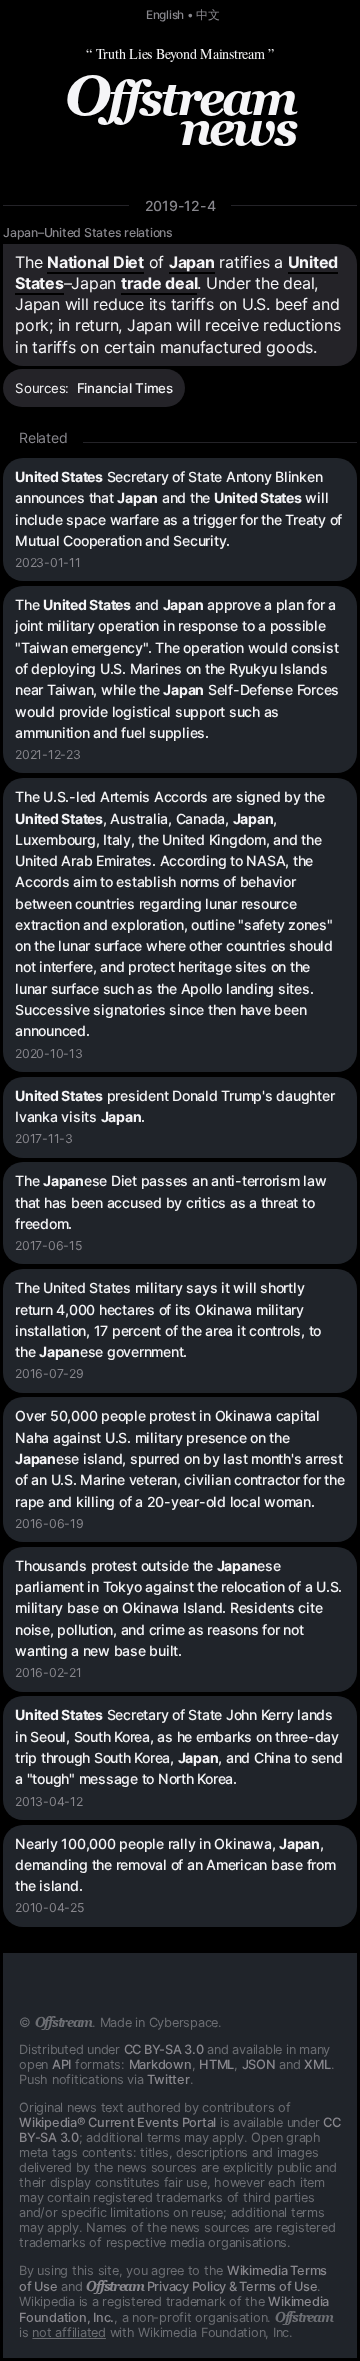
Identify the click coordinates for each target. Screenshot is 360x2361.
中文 (208, 15)
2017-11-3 (44, 1138)
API (61, 2064)
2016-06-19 (49, 1523)
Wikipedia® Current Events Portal (117, 2122)
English (165, 15)
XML (317, 2064)
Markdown (160, 2064)
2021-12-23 (48, 754)
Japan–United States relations (88, 232)
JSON (259, 2064)
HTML (216, 2064)
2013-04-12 (49, 1801)
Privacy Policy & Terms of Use (201, 2286)
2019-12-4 (180, 205)
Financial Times (125, 388)
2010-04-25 (49, 1907)
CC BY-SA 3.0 (164, 2049)
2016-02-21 (48, 1672)
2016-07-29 (49, 1373)
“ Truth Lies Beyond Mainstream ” (180, 53)
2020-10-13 (49, 1053)
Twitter (168, 2079)
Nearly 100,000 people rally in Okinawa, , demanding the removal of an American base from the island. (175, 1865)
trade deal (159, 283)
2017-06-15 (48, 1245)
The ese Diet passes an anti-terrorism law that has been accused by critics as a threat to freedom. (171, 1202)
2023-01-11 (48, 562)
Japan (192, 262)
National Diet (95, 262)
